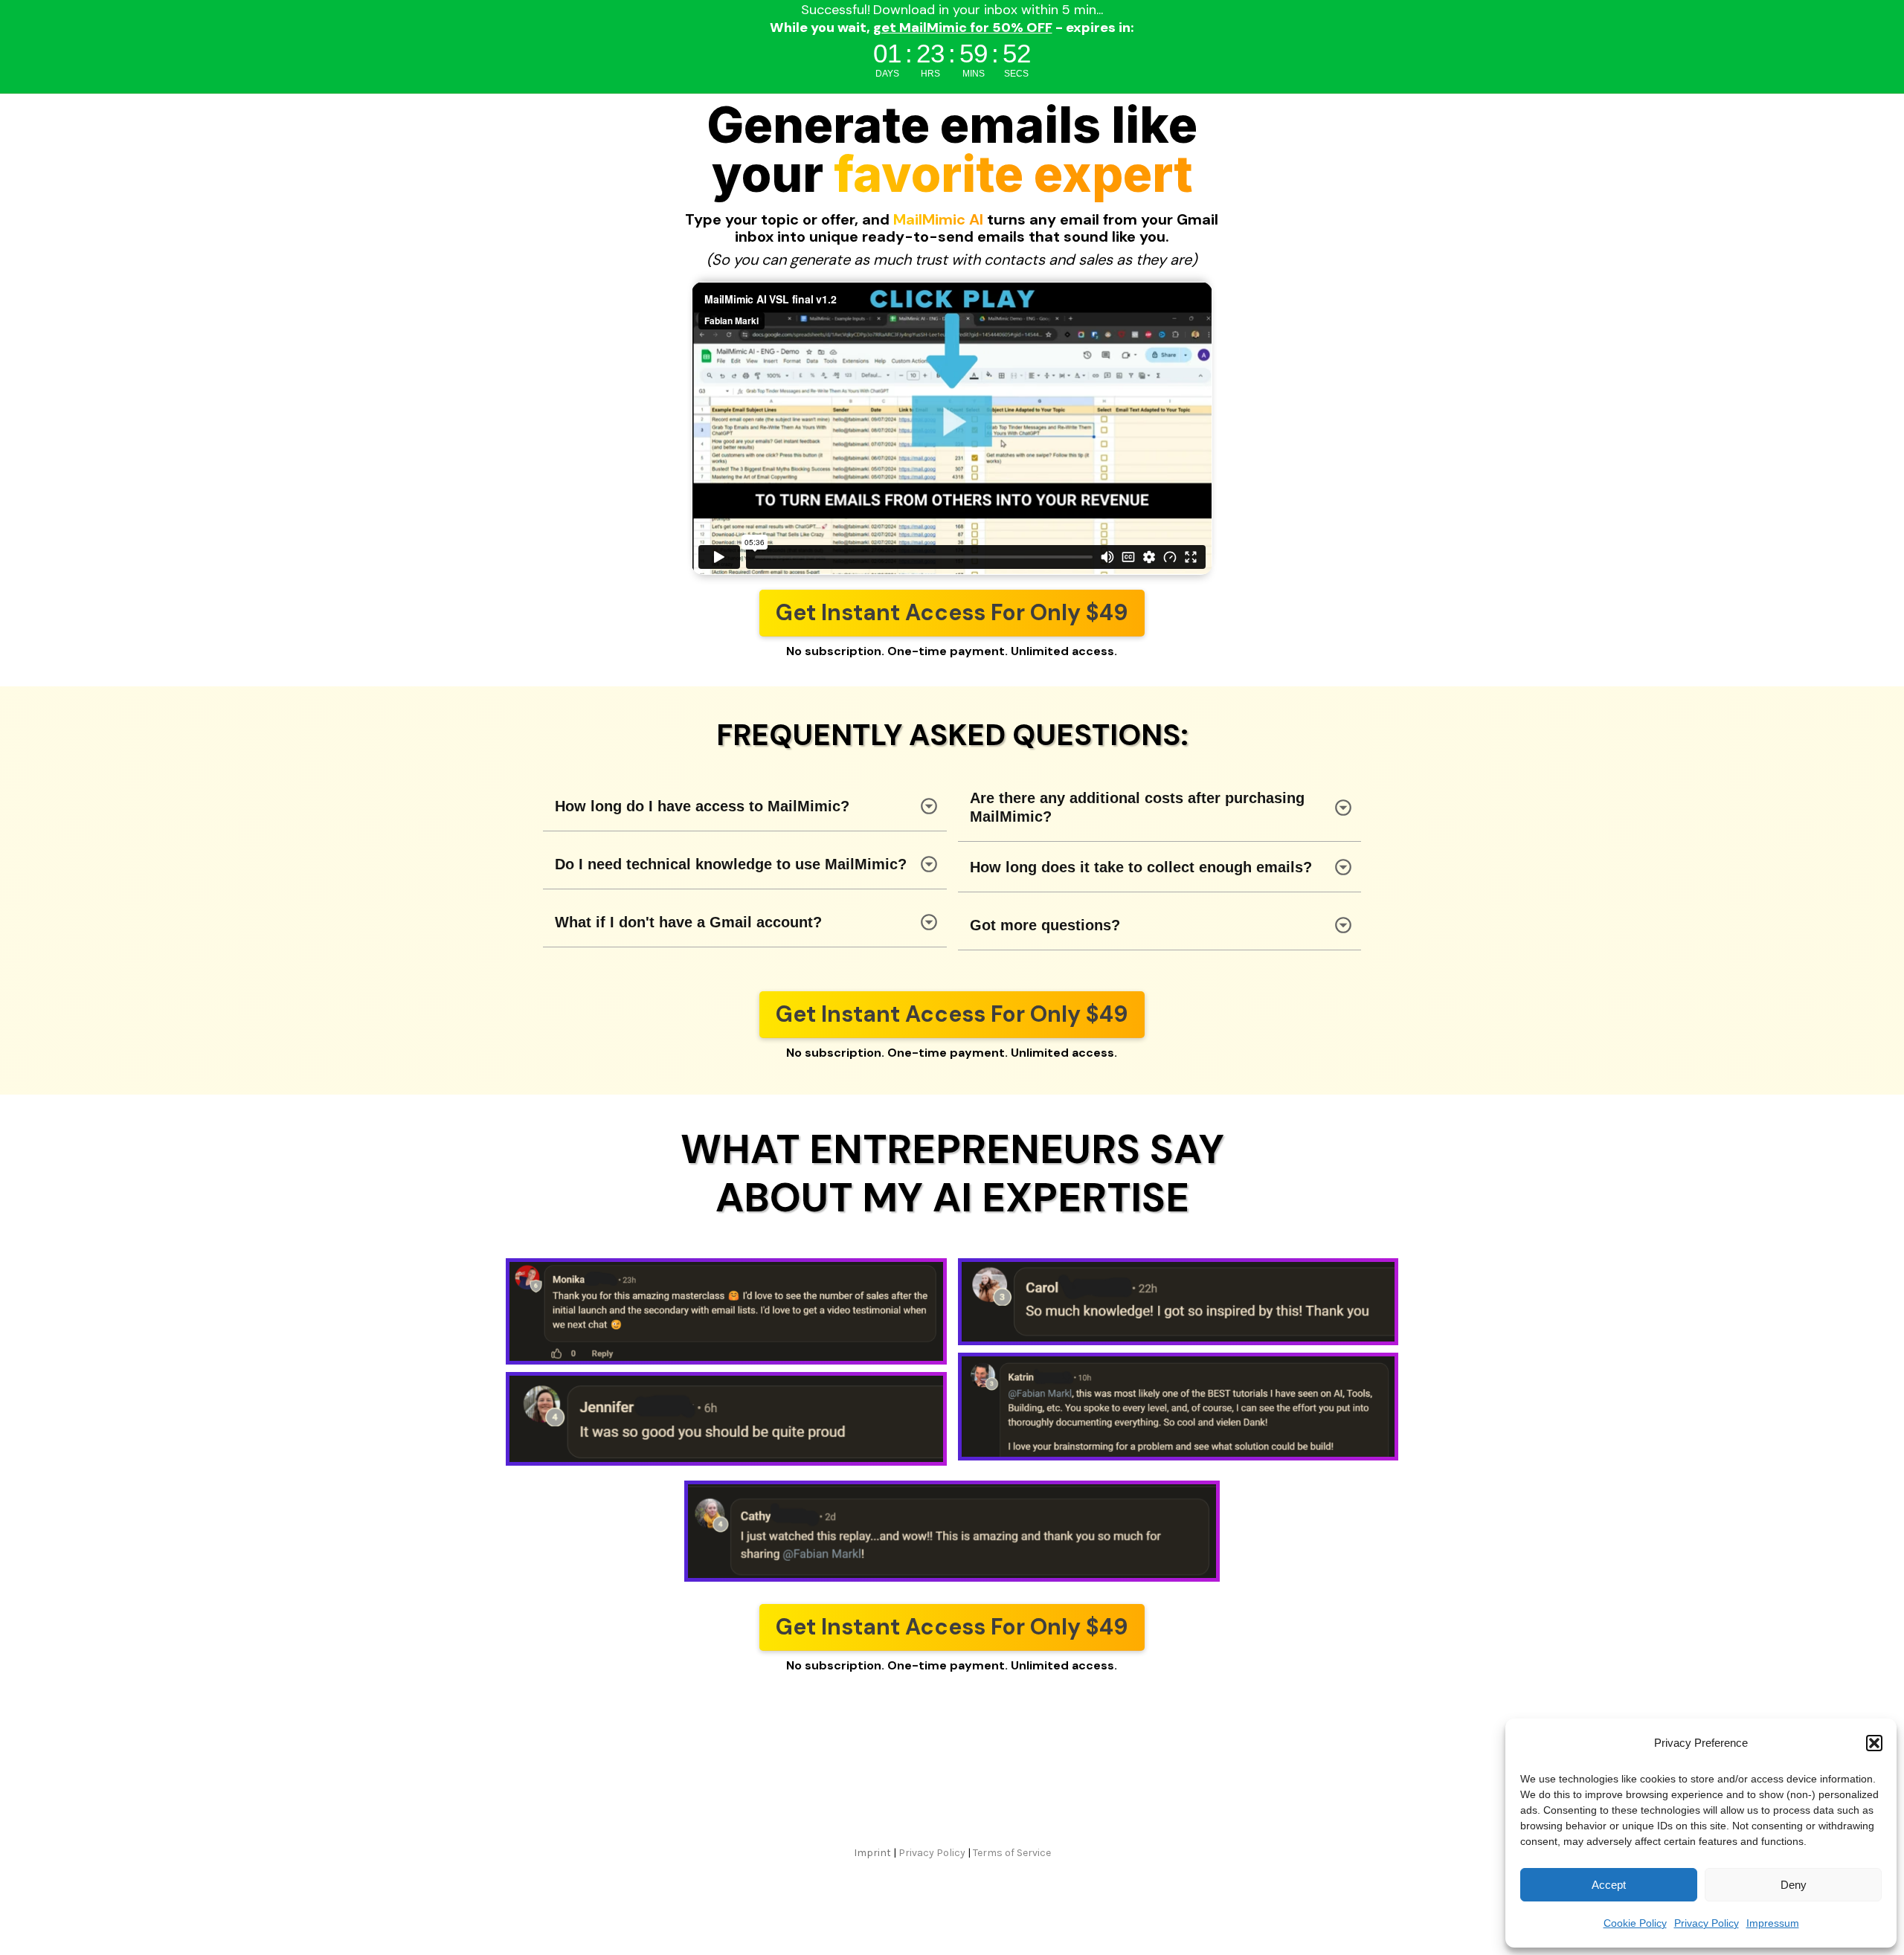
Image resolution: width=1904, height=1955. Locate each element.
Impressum (1773, 1923)
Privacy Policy (1707, 1923)
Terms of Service (1012, 1853)
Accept (1609, 1885)
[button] (1874, 1743)
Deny (1794, 1885)
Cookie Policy (1635, 1923)
